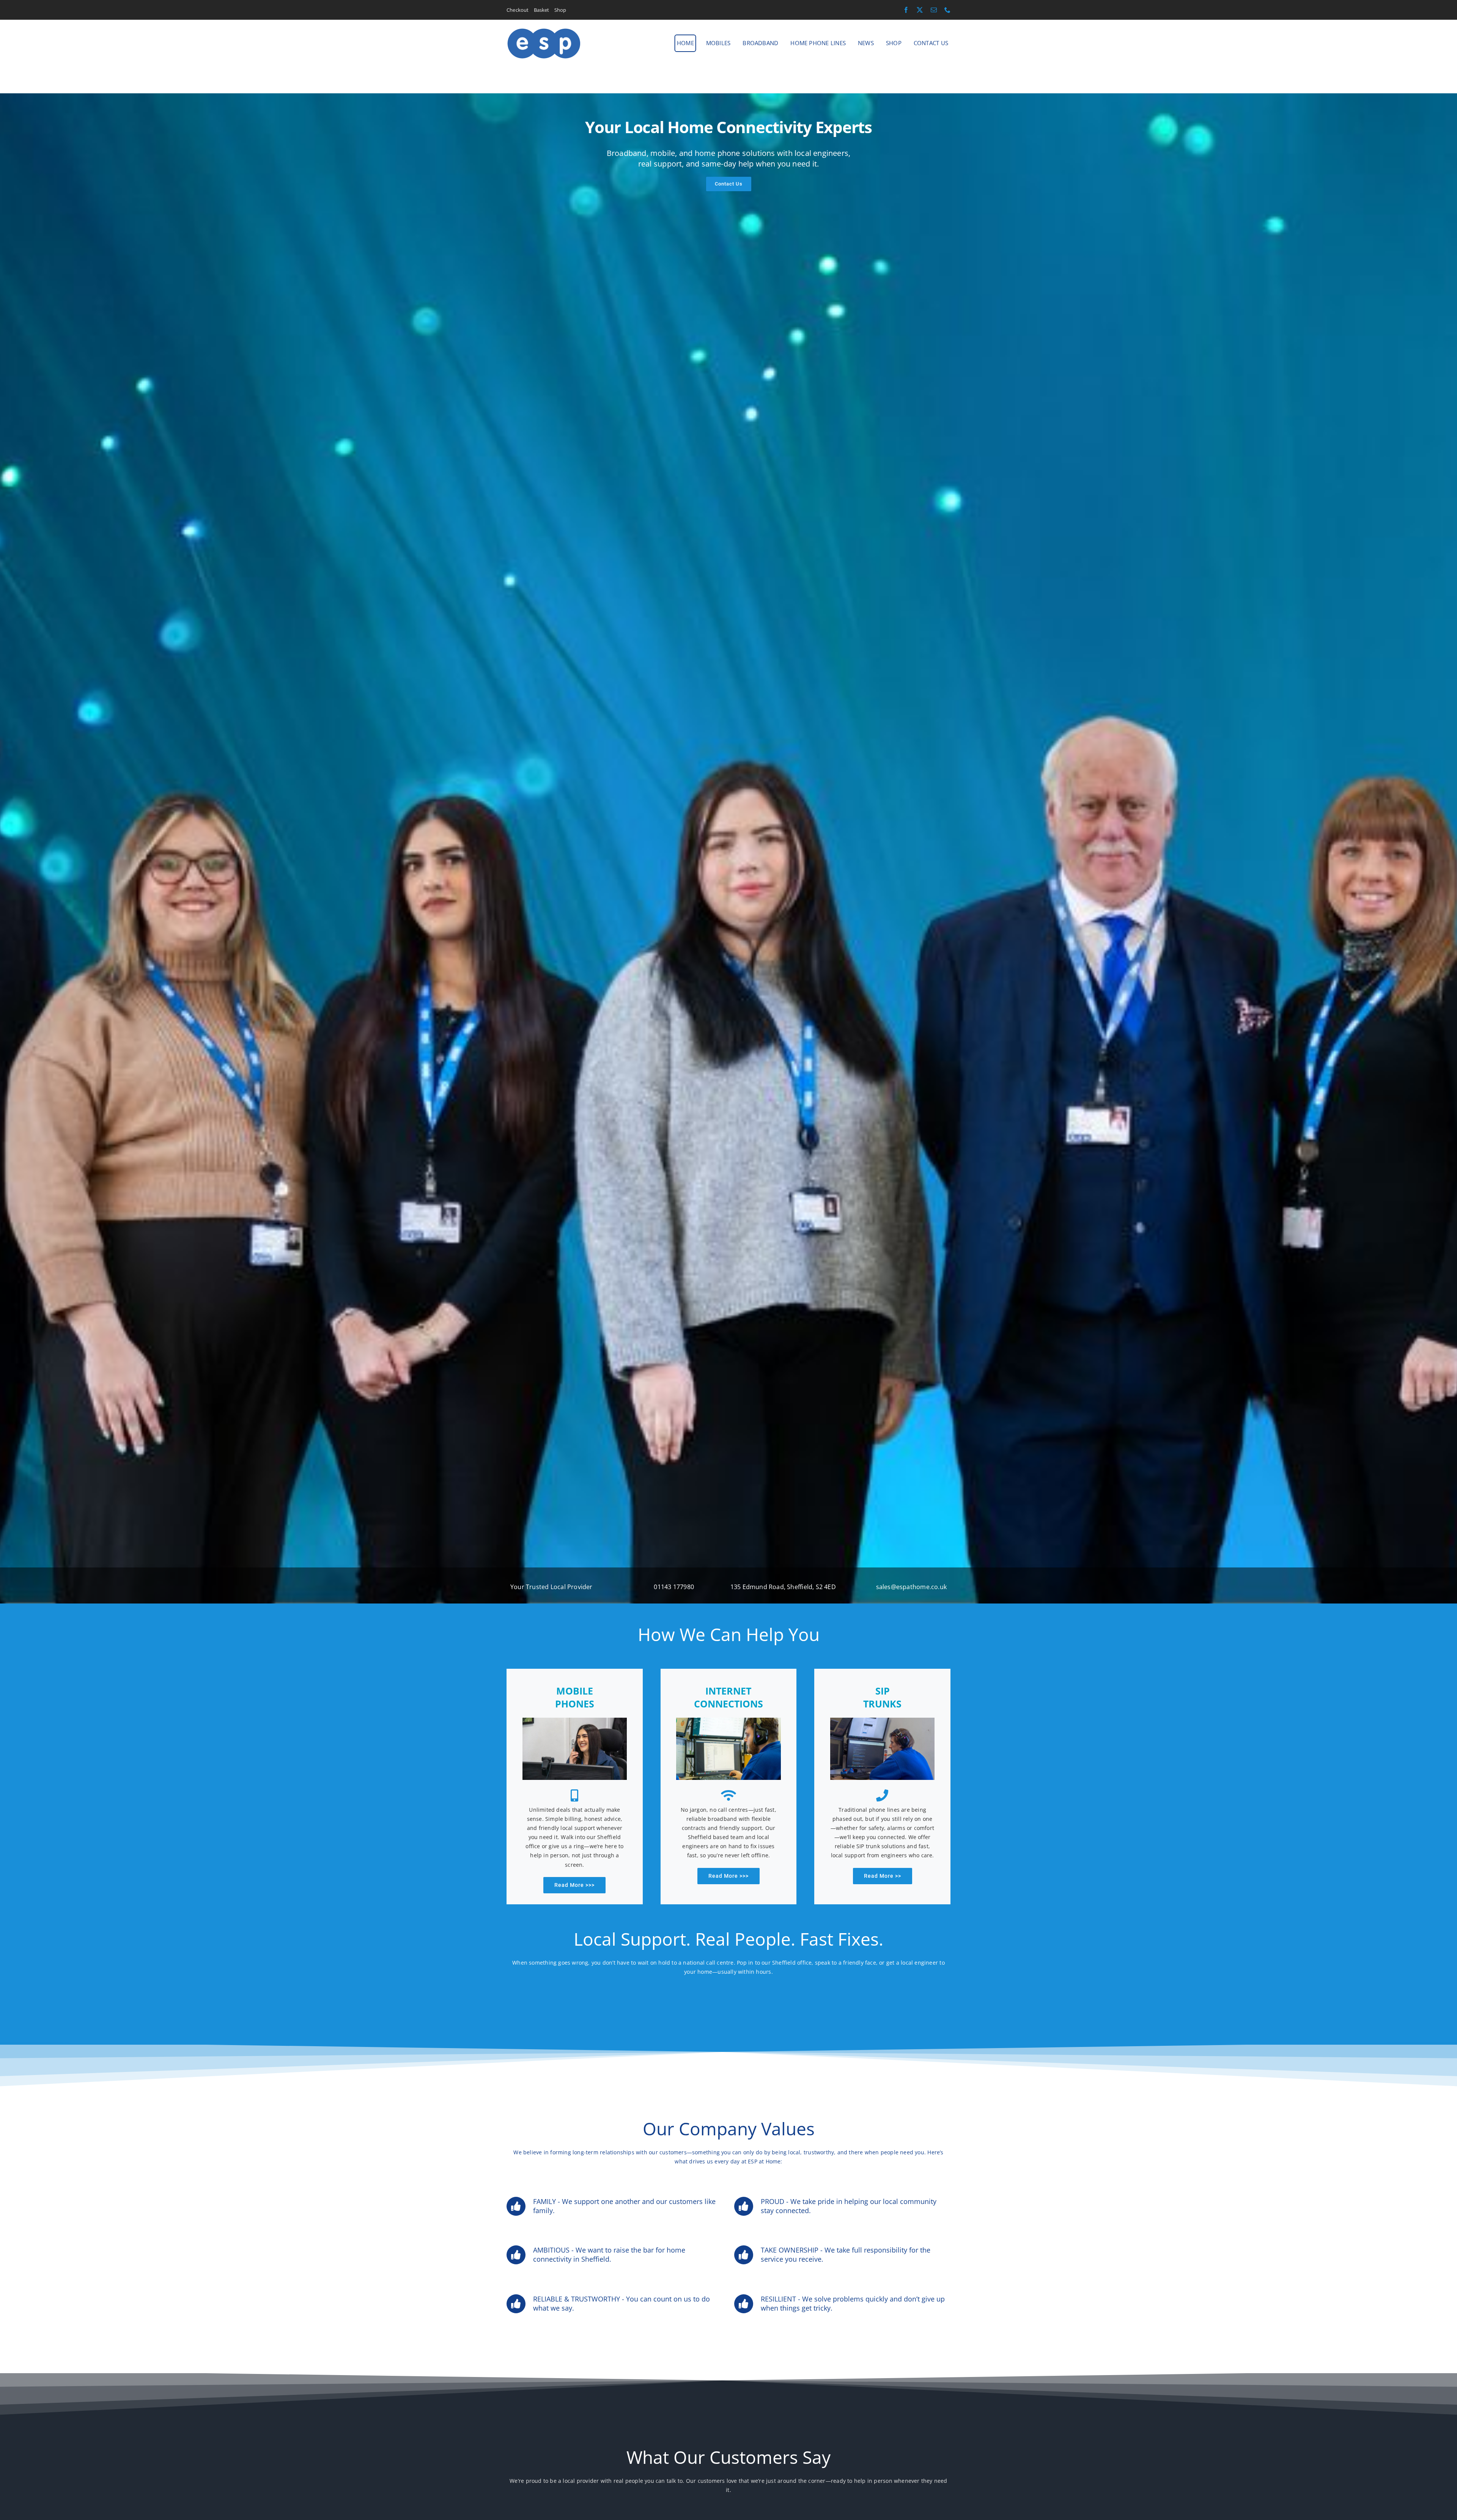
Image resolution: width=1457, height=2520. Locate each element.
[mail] (934, 10)
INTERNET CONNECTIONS (728, 1697)
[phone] (947, 10)
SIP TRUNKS (882, 1697)
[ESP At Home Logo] (544, 30)
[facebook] (906, 10)
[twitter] (920, 10)
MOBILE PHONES (575, 1697)
